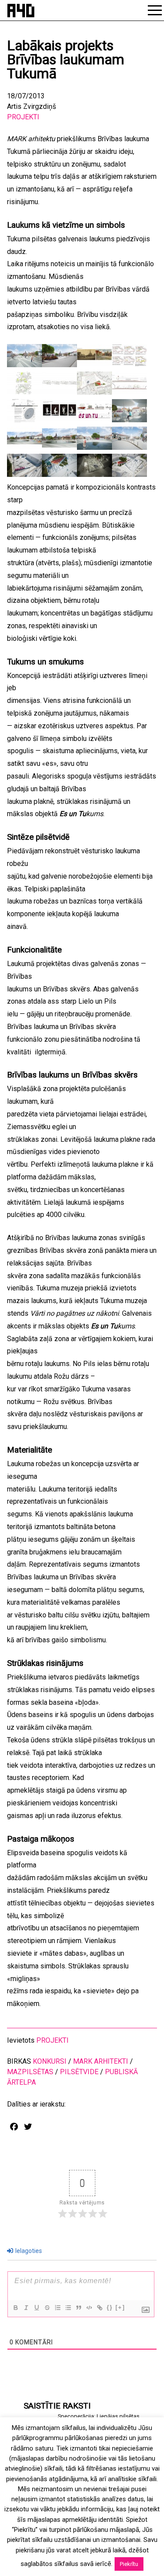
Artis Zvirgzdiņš (31, 106)
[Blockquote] (78, 2308)
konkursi (50, 2061)
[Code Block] (89, 2308)
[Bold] (15, 2308)
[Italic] (26, 2308)
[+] (120, 2307)
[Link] (99, 2308)
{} (110, 2307)
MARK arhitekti (101, 2061)
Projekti (23, 117)
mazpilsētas (30, 2072)
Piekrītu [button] (129, 2564)
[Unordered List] (68, 2308)
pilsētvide (79, 2072)
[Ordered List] (57, 2308)
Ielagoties (28, 2251)
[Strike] (47, 2308)
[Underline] (36, 2308)
